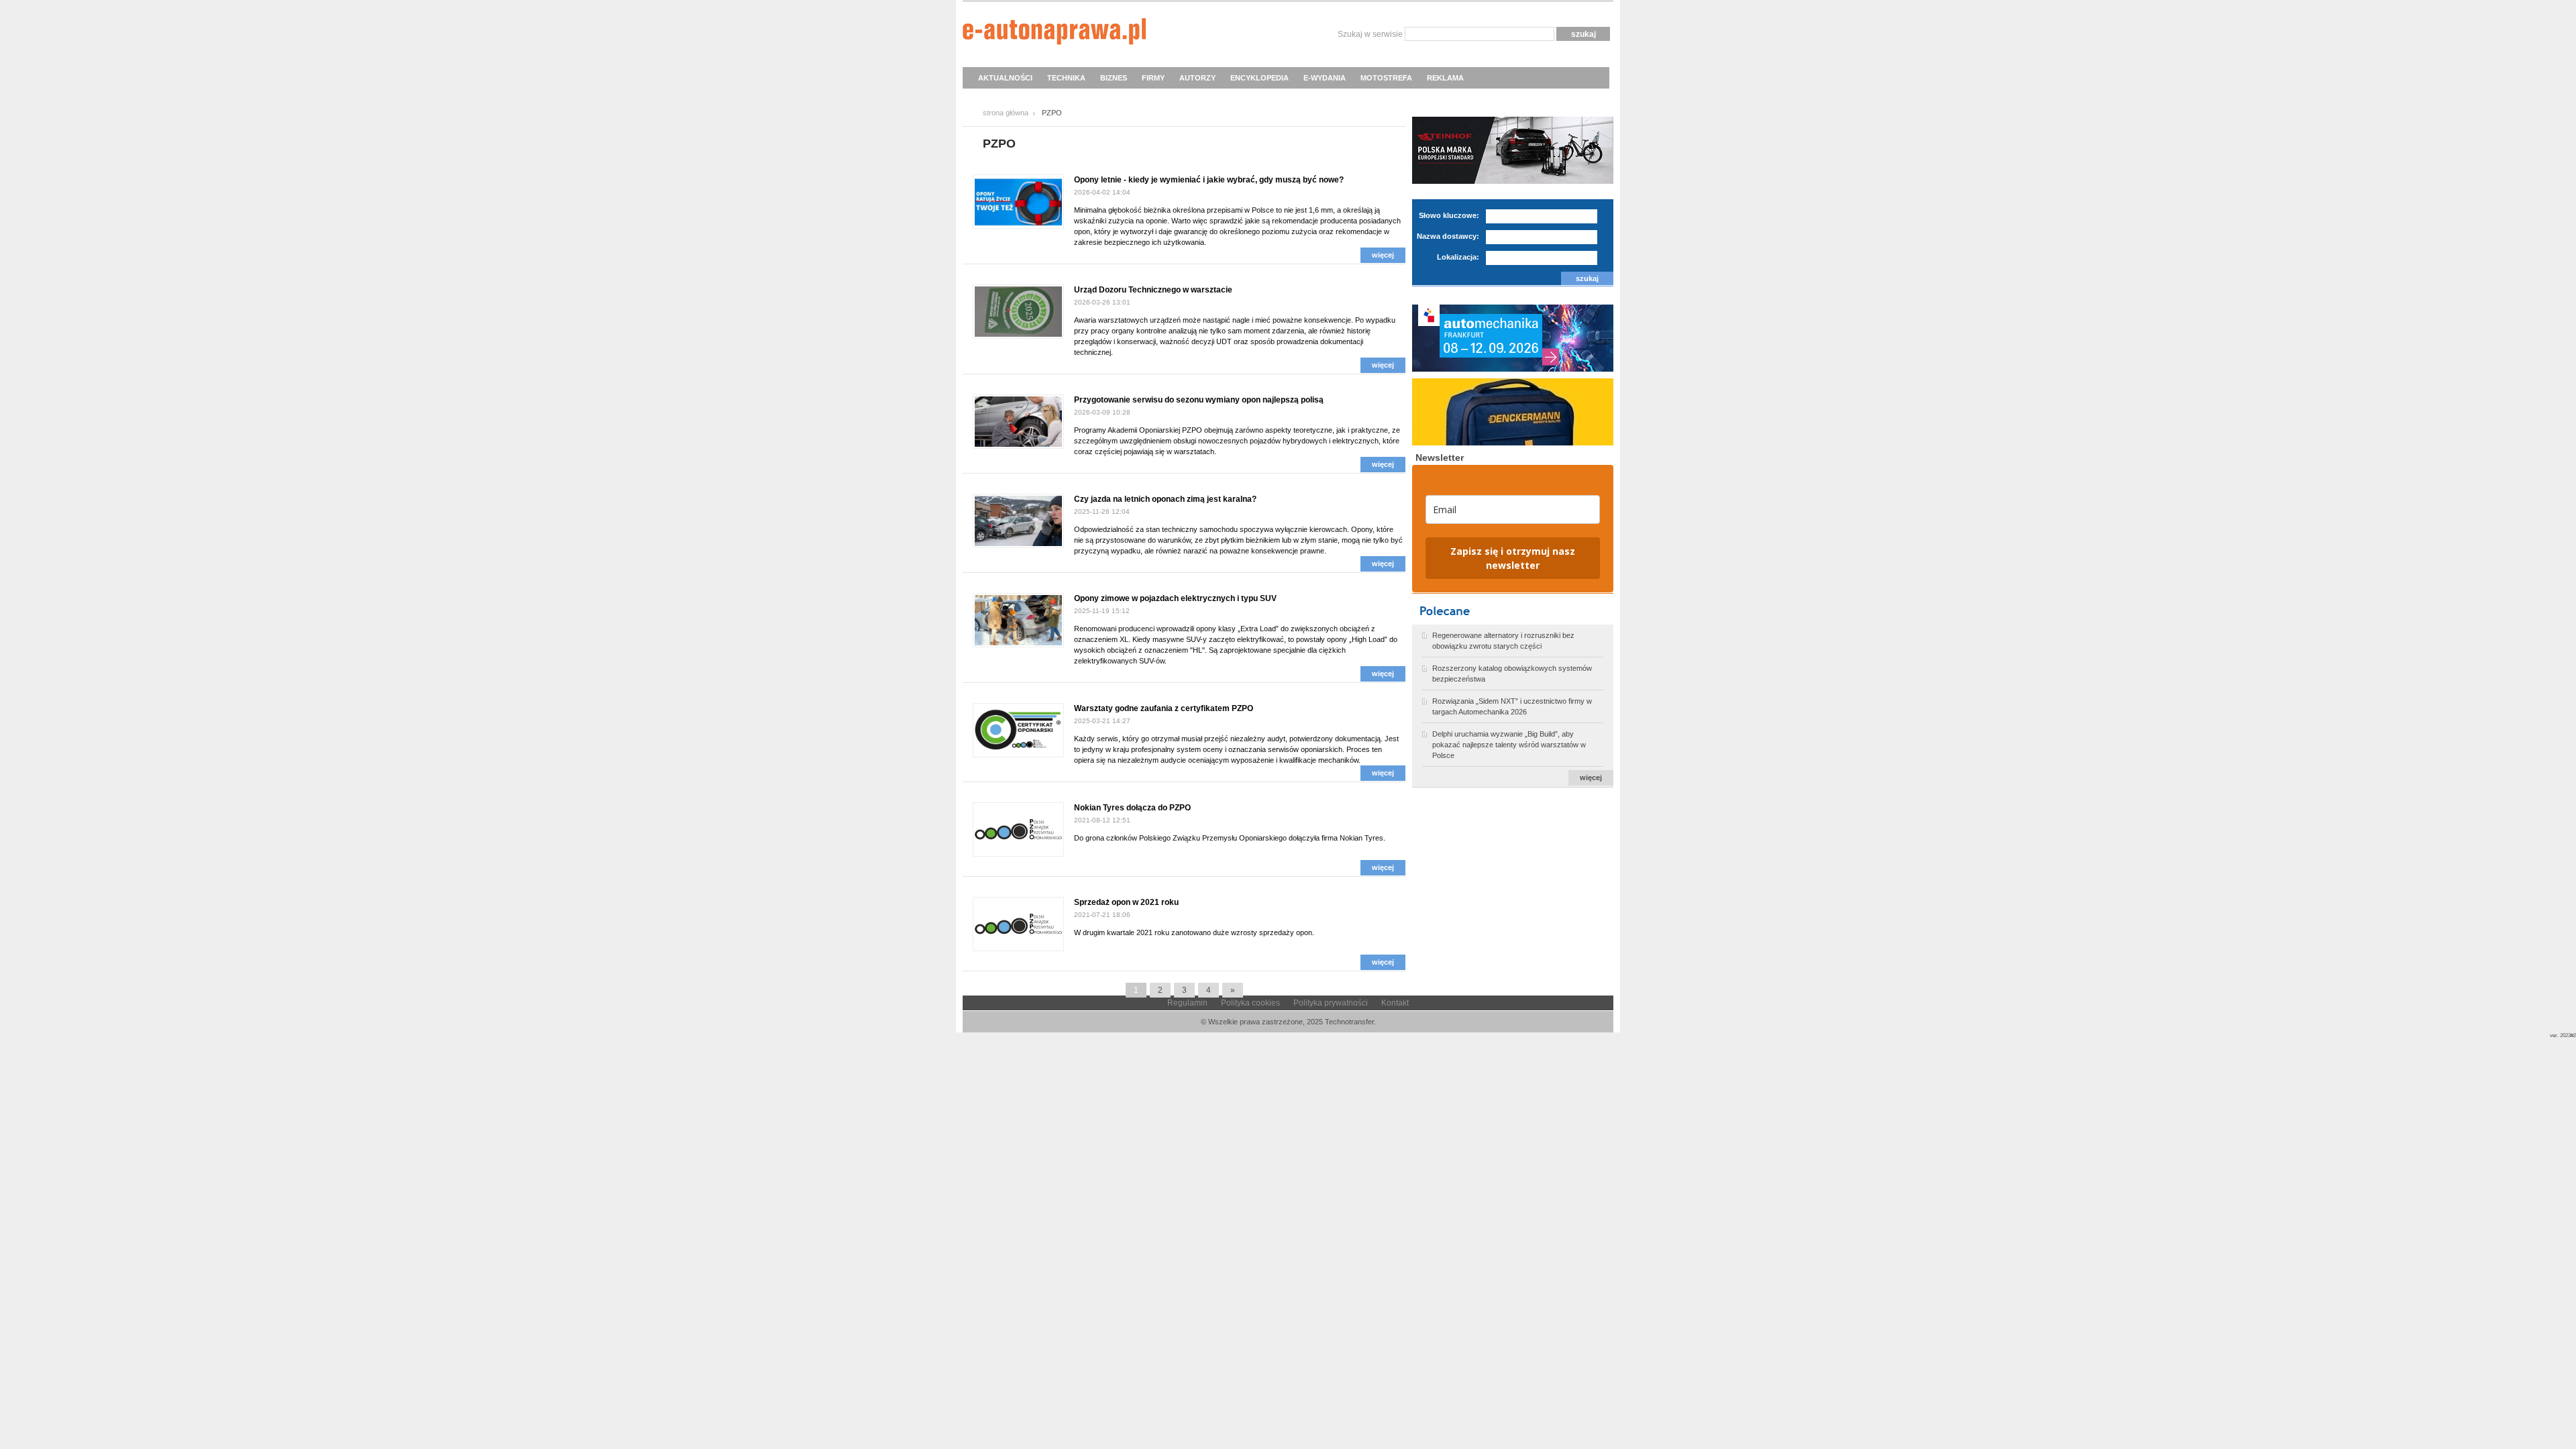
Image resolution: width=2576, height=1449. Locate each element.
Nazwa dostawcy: (1448, 236)
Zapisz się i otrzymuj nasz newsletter (1513, 558)
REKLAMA (1445, 78)
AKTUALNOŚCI (1005, 78)
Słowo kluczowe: (1449, 215)
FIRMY (1153, 78)
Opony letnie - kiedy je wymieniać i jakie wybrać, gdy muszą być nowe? (1209, 180)
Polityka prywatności (1331, 1003)
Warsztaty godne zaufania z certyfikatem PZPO (1164, 708)
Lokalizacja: (1458, 257)
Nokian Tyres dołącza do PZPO (1132, 808)
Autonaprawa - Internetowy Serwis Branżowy (1054, 34)
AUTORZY (1197, 78)
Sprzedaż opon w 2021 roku (1126, 902)
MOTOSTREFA (1386, 78)
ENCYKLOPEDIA (1259, 78)
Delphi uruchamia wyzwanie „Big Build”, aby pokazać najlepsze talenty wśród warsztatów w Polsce (1509, 745)
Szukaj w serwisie (1370, 34)
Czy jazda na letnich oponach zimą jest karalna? (1165, 499)
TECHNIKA (1066, 78)
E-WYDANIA (1325, 78)
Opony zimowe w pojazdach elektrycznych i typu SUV (1175, 598)
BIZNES (1114, 78)
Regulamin (1187, 1003)
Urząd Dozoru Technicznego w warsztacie (1153, 290)
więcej (1383, 255)
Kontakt (1395, 1003)
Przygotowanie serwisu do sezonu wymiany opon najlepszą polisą (1199, 400)
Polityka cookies (1250, 1003)
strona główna (1006, 113)
